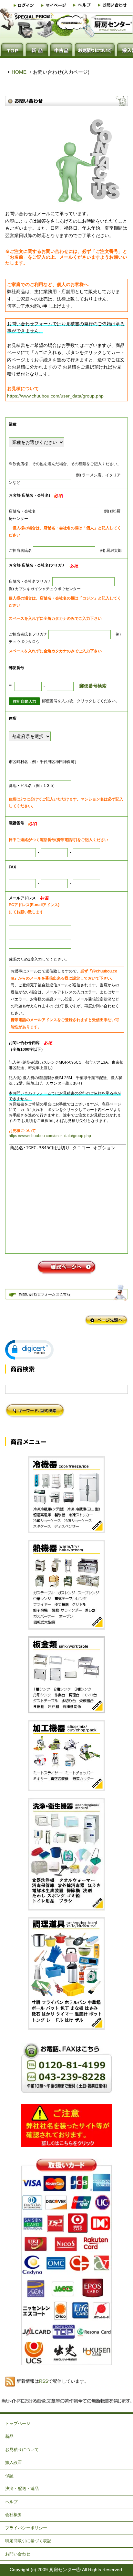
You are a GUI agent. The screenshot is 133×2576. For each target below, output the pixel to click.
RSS (44, 2381)
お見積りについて (22, 2450)
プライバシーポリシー (26, 2528)
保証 (9, 2476)
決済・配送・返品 (22, 2489)
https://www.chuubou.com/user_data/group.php (55, 396)
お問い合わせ (18, 2554)
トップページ (18, 2423)
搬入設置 (14, 2462)
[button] (29, 1350)
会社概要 (14, 2515)
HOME (19, 72)
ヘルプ (11, 2502)
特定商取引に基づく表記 (28, 2541)
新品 (9, 2436)
